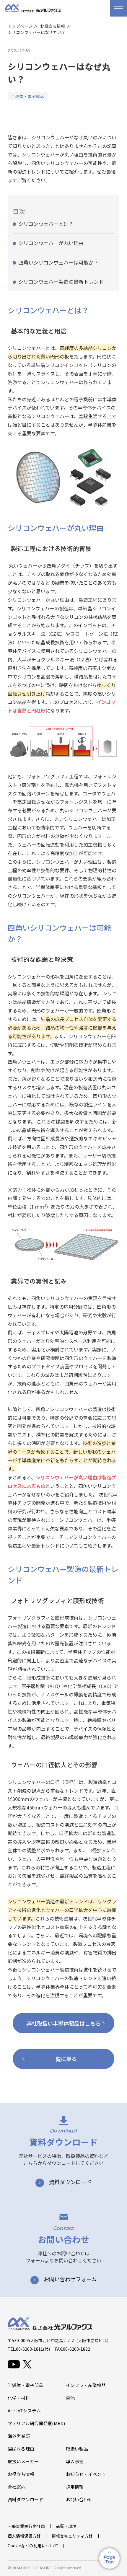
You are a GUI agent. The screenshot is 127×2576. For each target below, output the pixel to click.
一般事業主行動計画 (26, 2526)
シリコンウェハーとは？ (46, 224)
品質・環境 (66, 2526)
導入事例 (75, 2461)
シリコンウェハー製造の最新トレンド (61, 282)
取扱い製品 (77, 2449)
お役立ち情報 (53, 26)
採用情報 (75, 2487)
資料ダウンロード (25, 2499)
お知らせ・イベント (86, 2474)
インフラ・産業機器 (86, 2385)
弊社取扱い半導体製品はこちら (63, 2023)
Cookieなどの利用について (33, 2546)
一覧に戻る (63, 2059)
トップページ (20, 26)
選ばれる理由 (21, 2449)
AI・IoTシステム (24, 2410)
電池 (70, 2398)
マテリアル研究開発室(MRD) (36, 2423)
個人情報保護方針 (24, 2536)
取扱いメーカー (23, 2461)
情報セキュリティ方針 (72, 2536)
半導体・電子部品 (25, 2385)
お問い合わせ (79, 2499)
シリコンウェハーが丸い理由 (51, 243)
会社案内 (17, 2487)
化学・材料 (19, 2398)
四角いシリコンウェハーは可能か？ (58, 262)
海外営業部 (19, 2436)
